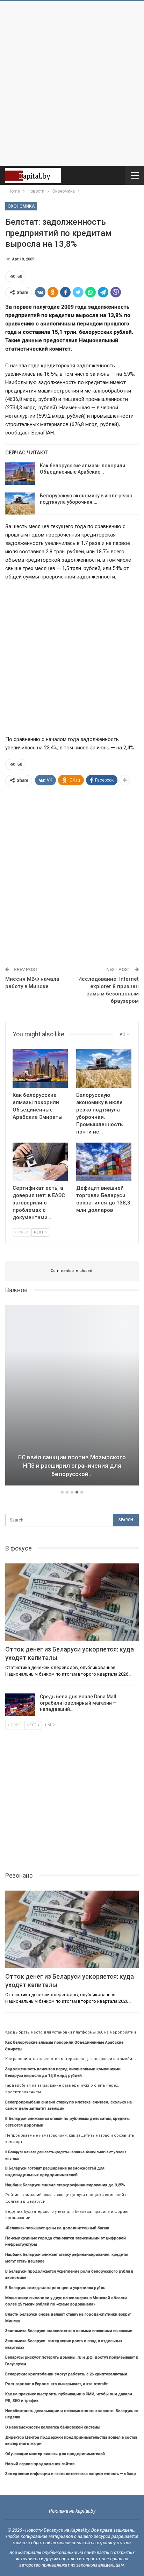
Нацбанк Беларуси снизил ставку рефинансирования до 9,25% (65, 2185)
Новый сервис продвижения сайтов (40, 2464)
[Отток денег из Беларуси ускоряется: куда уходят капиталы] (72, 1602)
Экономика (21, 206)
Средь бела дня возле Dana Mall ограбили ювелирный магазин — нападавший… (78, 1703)
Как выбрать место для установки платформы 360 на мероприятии (71, 2032)
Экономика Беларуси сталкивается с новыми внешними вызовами (69, 2331)
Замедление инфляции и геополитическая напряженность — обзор (71, 2474)
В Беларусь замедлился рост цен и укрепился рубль (55, 2288)
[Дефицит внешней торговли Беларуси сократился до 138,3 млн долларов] (104, 1162)
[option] (72, 1396)
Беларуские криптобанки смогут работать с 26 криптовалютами (66, 2374)
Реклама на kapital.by (72, 2511)
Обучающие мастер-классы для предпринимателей (55, 2454)
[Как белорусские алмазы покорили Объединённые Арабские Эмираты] (20, 474)
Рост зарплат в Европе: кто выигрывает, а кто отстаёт (56, 2384)
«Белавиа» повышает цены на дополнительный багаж (57, 2228)
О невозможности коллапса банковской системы (53, 2427)
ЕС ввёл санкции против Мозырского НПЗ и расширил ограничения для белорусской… (72, 1466)
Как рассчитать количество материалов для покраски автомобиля (71, 2059)
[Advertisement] (72, 84)
